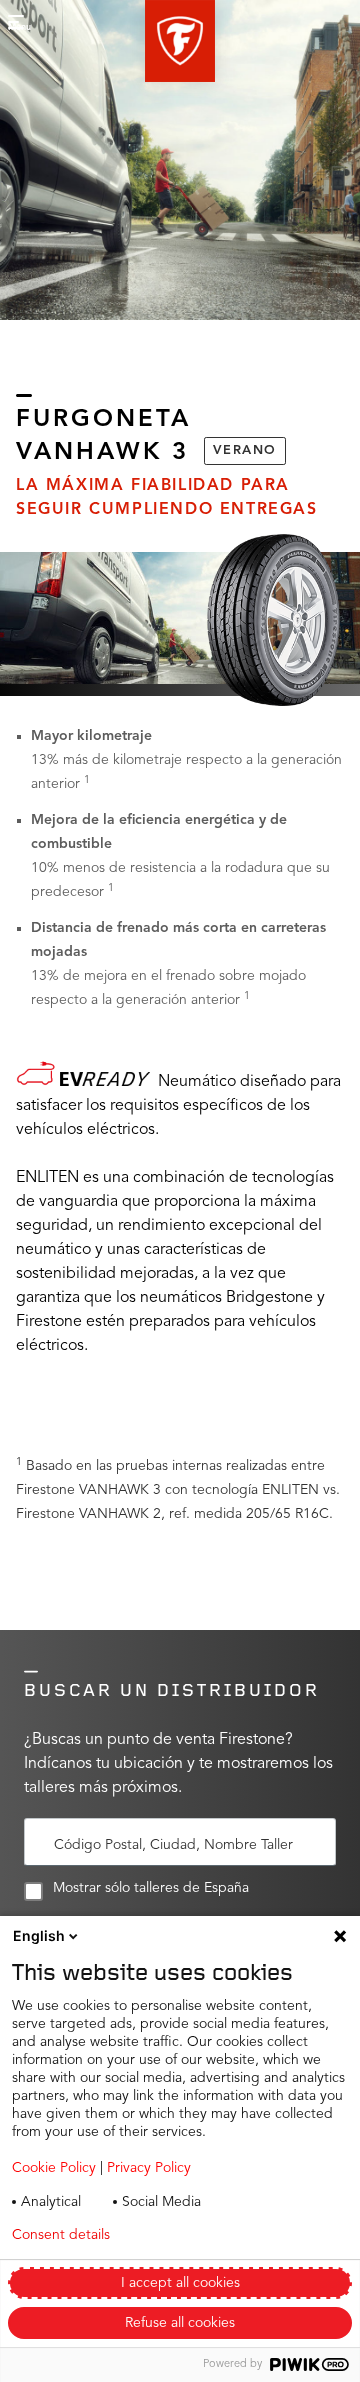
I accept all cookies (180, 2283)
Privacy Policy (149, 2168)
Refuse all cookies (180, 2323)
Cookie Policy (54, 2168)
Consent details (61, 2235)
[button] (180, 41)
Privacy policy (208, 2235)
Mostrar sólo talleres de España (151, 1888)
